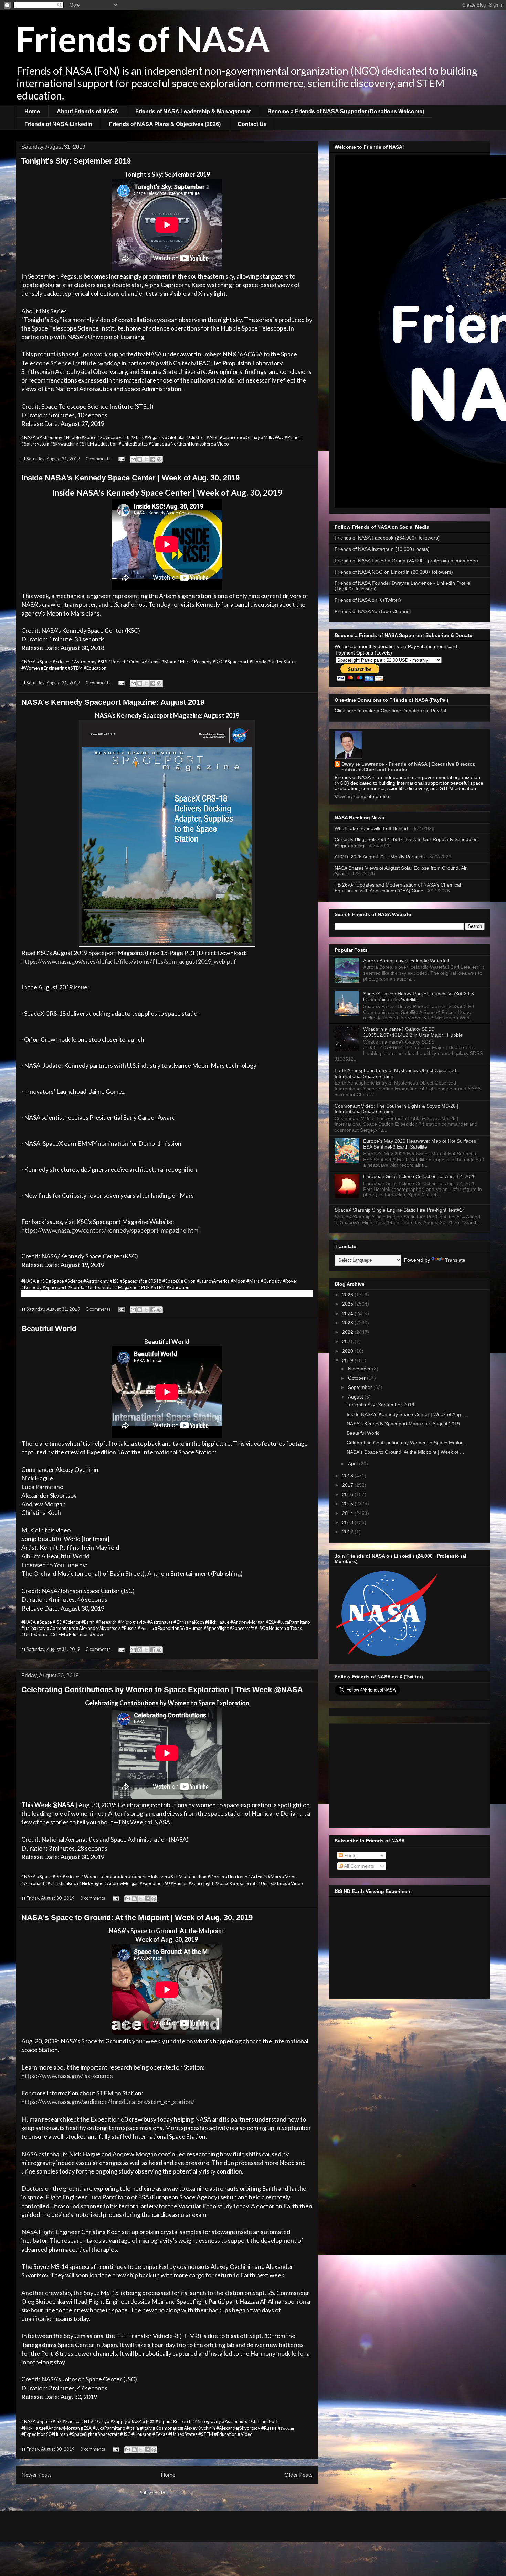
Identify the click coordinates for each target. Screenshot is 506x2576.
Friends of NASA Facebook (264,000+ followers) (387, 538)
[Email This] (133, 459)
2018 (348, 1476)
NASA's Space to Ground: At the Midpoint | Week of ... (405, 1452)
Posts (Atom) (181, 2493)
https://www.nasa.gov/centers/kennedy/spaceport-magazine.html (110, 1230)
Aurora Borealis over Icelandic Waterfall (406, 961)
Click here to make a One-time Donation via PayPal (390, 711)
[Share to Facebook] (153, 459)
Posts (350, 1855)
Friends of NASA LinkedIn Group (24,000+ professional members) (406, 561)
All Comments (359, 1866)
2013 (348, 1522)
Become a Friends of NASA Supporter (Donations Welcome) (346, 111)
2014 (348, 1513)
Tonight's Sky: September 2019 (76, 161)
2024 (348, 1313)
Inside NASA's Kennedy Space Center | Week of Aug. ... (407, 1414)
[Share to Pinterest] (159, 459)
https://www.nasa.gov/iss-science (67, 2076)
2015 (348, 1504)
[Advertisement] (410, 1774)
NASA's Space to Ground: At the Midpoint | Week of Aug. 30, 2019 (137, 1918)
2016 (348, 1494)
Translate (455, 1260)
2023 (348, 1323)
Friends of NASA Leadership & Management (193, 111)
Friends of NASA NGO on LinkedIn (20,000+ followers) (394, 572)
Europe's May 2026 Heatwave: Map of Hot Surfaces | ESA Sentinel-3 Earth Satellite (421, 1144)
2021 (348, 1341)
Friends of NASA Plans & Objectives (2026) (165, 124)
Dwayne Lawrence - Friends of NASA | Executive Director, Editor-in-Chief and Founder (408, 767)
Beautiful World (49, 1328)
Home (32, 111)
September (361, 1387)
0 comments (98, 459)
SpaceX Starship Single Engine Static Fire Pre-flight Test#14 (400, 1210)
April (354, 1464)
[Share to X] (146, 459)
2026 (348, 1295)
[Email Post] (121, 459)
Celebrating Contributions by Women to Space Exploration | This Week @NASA (162, 1690)
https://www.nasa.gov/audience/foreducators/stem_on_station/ (108, 2102)
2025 (348, 1304)
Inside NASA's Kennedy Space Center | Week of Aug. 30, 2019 (130, 478)
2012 (348, 1532)
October (357, 1378)
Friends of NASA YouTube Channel (373, 611)
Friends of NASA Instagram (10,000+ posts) (382, 549)
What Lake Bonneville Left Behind (371, 828)
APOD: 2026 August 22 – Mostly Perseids (380, 857)
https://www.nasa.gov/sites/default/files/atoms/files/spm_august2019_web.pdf (129, 961)
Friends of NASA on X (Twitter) (368, 600)
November (360, 1369)
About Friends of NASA (88, 111)
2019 (348, 1360)
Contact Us (252, 124)
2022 (348, 1332)
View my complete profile (362, 796)
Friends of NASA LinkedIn (58, 124)
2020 (348, 1351)
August (356, 1397)
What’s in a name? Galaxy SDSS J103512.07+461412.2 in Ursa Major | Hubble (413, 1032)
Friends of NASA (143, 39)
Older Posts (298, 2475)
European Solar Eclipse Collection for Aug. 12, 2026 (419, 1176)
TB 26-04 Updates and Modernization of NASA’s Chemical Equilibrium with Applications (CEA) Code (398, 888)
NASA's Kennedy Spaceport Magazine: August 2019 (113, 702)
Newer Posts (36, 2475)
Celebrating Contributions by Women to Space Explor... (407, 1443)
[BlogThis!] (140, 459)
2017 (348, 1485)
